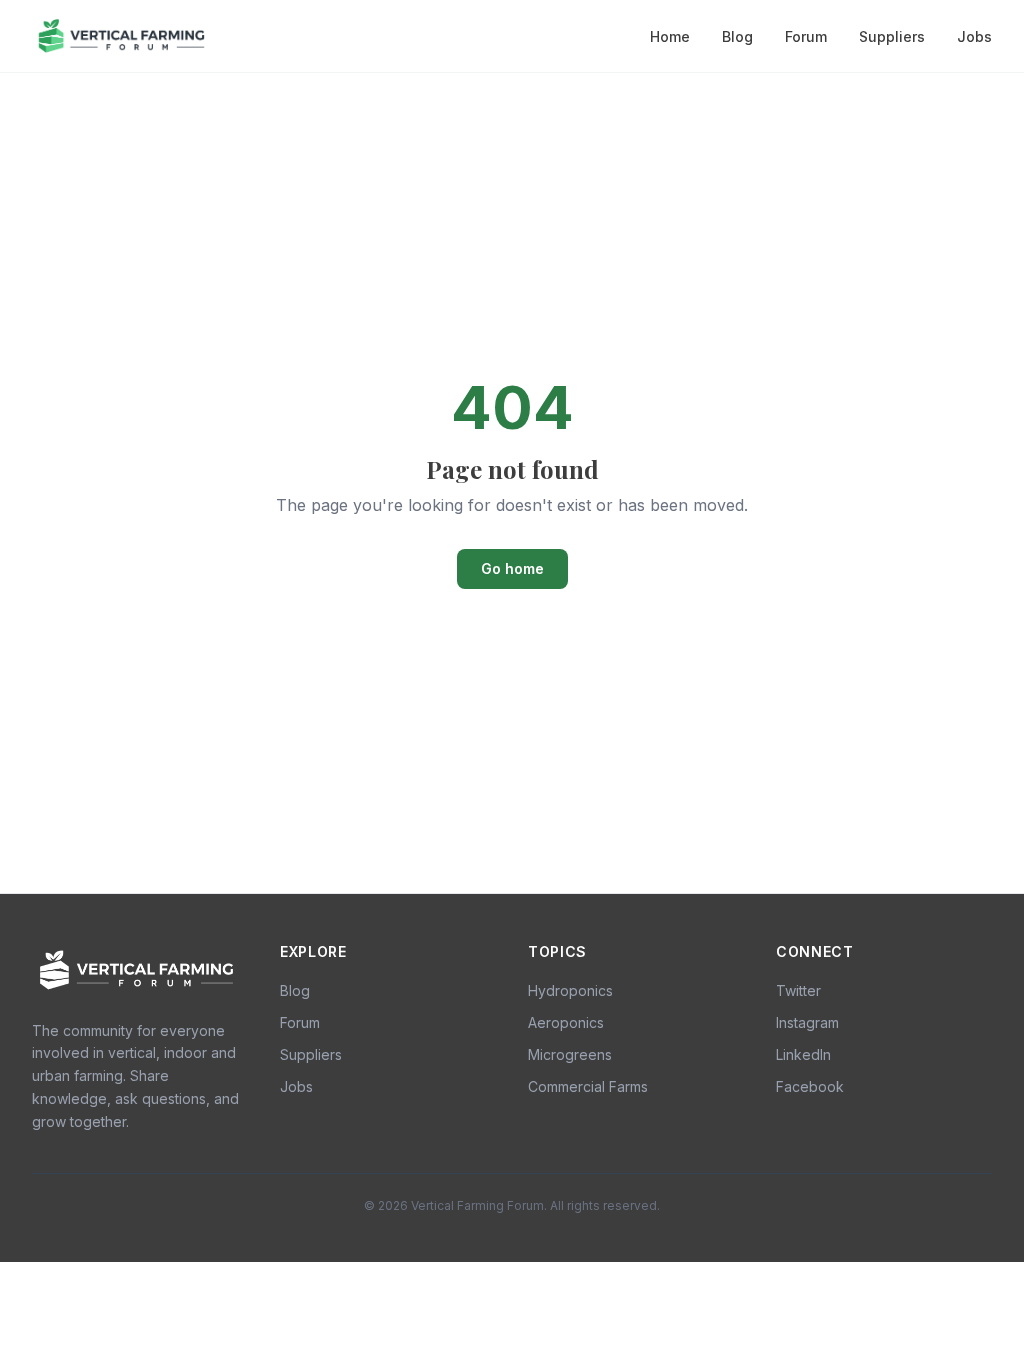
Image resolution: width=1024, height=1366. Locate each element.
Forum (806, 36)
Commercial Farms (588, 1086)
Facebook (810, 1086)
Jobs (974, 36)
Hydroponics (570, 990)
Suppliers (892, 36)
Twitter (798, 990)
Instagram (807, 1022)
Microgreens (570, 1054)
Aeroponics (566, 1022)
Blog (737, 36)
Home (670, 36)
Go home (512, 568)
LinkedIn (803, 1054)
